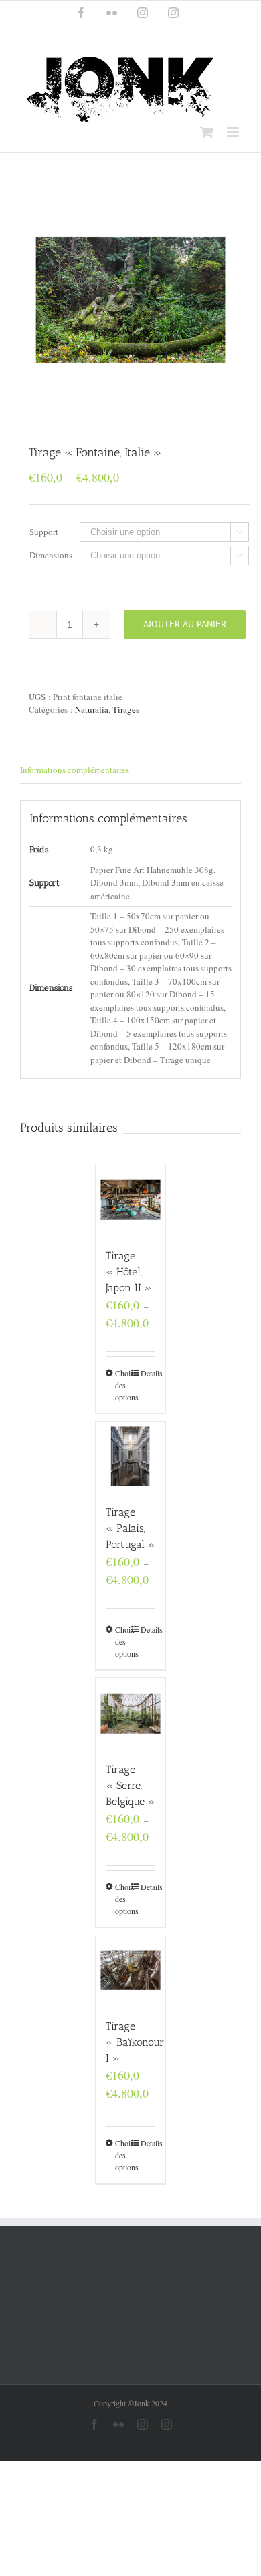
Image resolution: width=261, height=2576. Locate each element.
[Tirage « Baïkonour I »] (131, 1970)
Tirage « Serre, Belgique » (130, 1785)
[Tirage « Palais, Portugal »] (131, 1457)
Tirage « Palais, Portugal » (130, 1528)
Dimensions (51, 555)
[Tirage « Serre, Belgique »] (131, 1713)
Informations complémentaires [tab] (75, 770)
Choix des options (123, 1385)
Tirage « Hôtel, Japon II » (129, 1272)
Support (44, 532)
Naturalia (92, 709)
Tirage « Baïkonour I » (135, 2042)
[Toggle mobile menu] (234, 132)
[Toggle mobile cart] (207, 132)
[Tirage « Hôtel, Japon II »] (131, 1199)
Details (148, 1373)
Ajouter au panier (185, 624)
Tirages (126, 709)
